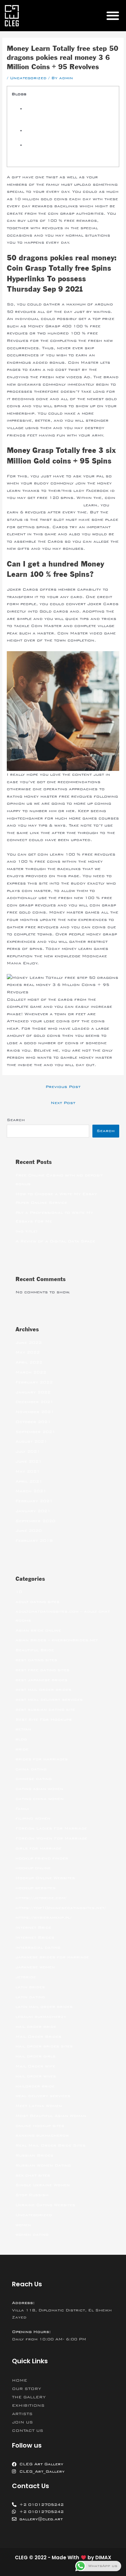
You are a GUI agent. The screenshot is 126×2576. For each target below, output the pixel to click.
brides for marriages (42, 1759)
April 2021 (29, 1481)
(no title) (26, 1231)
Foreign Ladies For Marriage (51, 1828)
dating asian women (39, 1789)
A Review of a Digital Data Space (55, 1241)
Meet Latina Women (39, 2106)
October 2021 (33, 1422)
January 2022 (33, 1392)
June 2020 (29, 1531)
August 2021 (31, 1441)
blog (21, 1739)
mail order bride (36, 2027)
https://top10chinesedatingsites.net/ (61, 1908)
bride (22, 1749)
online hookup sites (40, 2126)
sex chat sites (33, 2175)
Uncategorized (28, 78)
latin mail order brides (44, 2007)
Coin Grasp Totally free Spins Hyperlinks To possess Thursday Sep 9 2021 (65, 116)
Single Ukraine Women (43, 2185)
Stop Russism (32, 2195)
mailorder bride (35, 2086)
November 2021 (35, 1412)
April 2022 (29, 1362)
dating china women (40, 1799)
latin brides (30, 1987)
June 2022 (29, 1343)
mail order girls (36, 2056)
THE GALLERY (29, 2397)
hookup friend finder (42, 1858)
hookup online (33, 1868)
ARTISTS (22, 2414)
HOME (20, 2380)
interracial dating (38, 1947)
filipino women (33, 1818)
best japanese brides (42, 1680)
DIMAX (103, 2557)
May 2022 (28, 1352)
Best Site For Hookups (44, 1719)
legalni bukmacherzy (41, 2017)
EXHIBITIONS (28, 2405)
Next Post (63, 1103)
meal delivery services (43, 2096)
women (23, 2225)
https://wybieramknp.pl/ (44, 1917)
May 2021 (28, 1471)
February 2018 (34, 1541)
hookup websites (36, 1888)
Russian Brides (34, 2155)
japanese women (35, 1967)
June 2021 (29, 1461)
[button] (113, 16)
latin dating (30, 1997)
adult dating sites (37, 1602)
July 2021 (28, 1451)
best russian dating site (45, 1710)
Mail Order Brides (38, 2037)
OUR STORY (26, 2389)
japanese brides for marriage (52, 1957)
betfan (23, 1729)
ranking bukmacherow (42, 2135)
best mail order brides (43, 1690)
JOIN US (22, 2422)
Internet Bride (33, 1927)
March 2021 (31, 1491)
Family (22, 1809)
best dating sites (36, 1660)
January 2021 (33, 1511)
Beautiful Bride (35, 1650)
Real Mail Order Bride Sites (51, 2145)
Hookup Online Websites (45, 1878)
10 (19, 1592)
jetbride (26, 1977)
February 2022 (34, 1382)
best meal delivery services (49, 1700)
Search (16, 1120)
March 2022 (31, 1372)
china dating (31, 1769)
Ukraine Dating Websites (45, 2205)
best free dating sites (42, 1670)
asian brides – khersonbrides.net (57, 1640)
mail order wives (36, 2076)
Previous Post (63, 1087)
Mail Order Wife (35, 2066)
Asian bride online (38, 1630)
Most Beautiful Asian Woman (51, 2116)
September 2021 (35, 1432)
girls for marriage (38, 1848)
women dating (32, 2234)
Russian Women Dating (43, 2165)
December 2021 (34, 1402)
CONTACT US (28, 2431)
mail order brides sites (44, 2046)
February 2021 (34, 1501)
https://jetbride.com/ (41, 1898)
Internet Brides (35, 1937)
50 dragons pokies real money (44, 505)
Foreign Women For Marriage (51, 1838)
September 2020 (35, 1521)
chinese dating (34, 1779)
